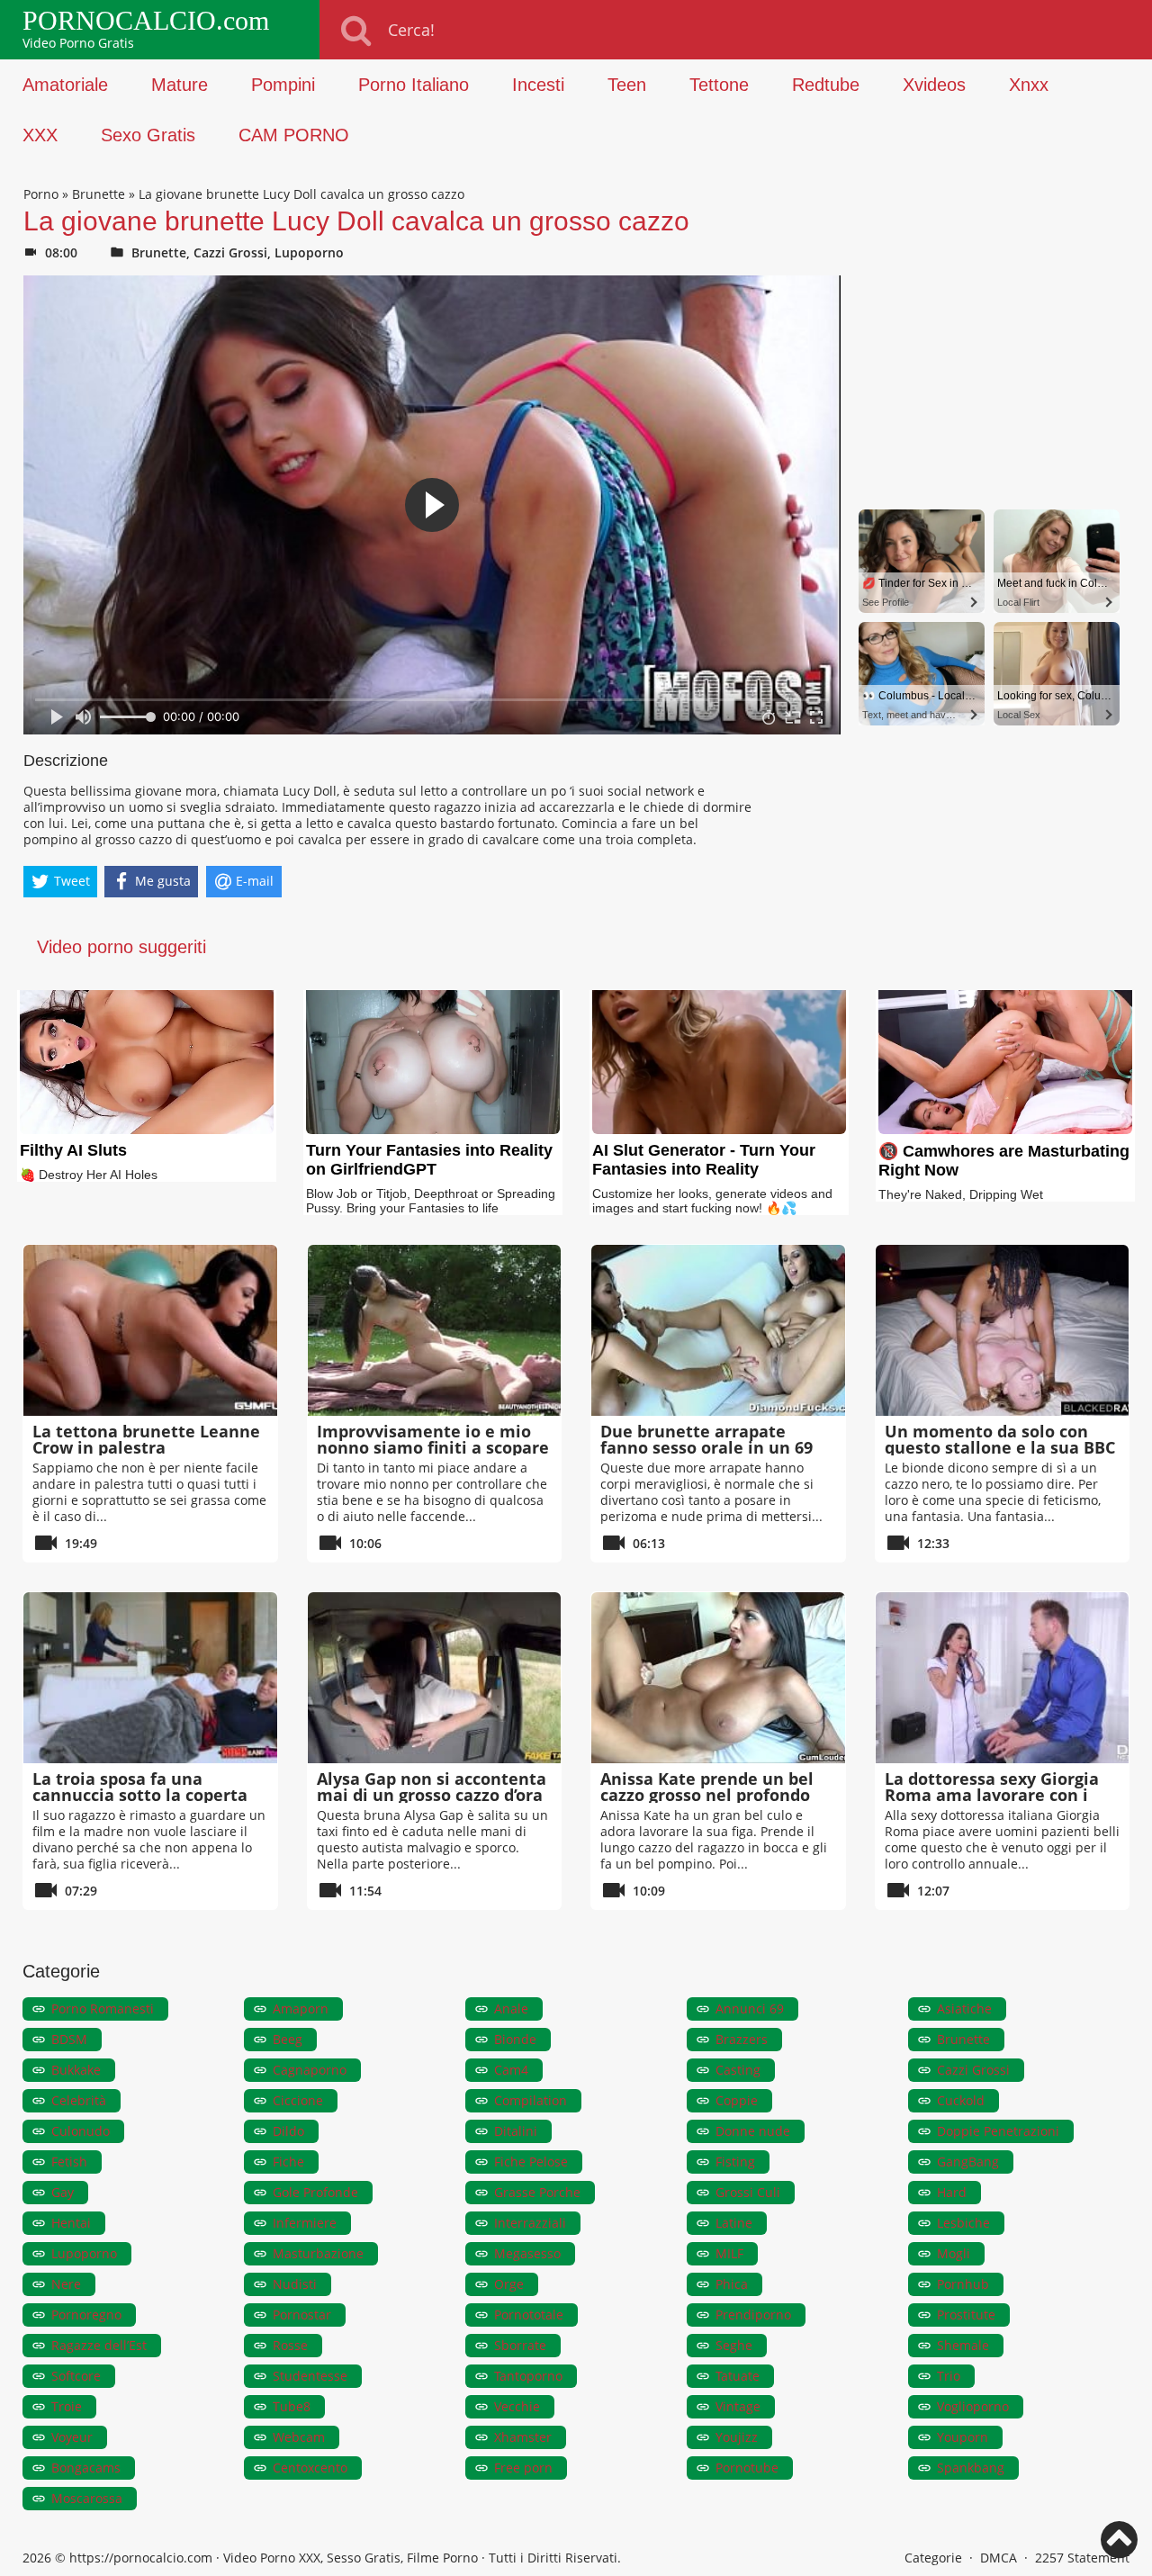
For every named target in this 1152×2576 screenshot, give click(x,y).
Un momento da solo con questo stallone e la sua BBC (1000, 1439)
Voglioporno (973, 2406)
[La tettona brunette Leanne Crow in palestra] (150, 1330)
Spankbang (971, 2468)
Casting (738, 2070)
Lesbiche (963, 2223)
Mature (180, 85)
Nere (66, 2284)
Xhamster (523, 2437)
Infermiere (305, 2223)
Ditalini (516, 2131)
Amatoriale (65, 85)
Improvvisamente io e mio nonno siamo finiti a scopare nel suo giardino (433, 1447)
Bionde (515, 2039)
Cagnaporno (310, 2070)
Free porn (523, 2468)
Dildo (288, 2131)
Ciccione (298, 2100)
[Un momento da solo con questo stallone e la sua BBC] (1003, 1330)
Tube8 (292, 2406)
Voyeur (72, 2437)
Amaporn (301, 2009)
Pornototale (529, 2315)
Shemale (963, 2345)
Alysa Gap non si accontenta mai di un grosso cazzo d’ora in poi (432, 1795)
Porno (41, 194)
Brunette (99, 194)
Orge (509, 2284)
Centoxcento (310, 2468)
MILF (729, 2253)
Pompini (283, 85)
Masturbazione (318, 2253)
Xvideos (934, 85)
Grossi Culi (748, 2192)
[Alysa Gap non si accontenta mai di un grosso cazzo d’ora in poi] (435, 1678)
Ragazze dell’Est (99, 2345)
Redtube (826, 85)
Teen (627, 85)
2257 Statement (1082, 2558)
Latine (734, 2223)
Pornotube (747, 2468)
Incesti (538, 85)
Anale (511, 2009)
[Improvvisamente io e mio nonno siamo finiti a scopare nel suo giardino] (435, 1330)
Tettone (719, 85)
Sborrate (520, 2345)
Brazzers (742, 2039)
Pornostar (302, 2315)
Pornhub (963, 2284)
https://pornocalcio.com (141, 2558)
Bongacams (86, 2468)
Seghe (734, 2345)
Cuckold (961, 2100)
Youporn (963, 2437)
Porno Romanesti (103, 2009)
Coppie (737, 2100)
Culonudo (81, 2131)
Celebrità (79, 2100)
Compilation (531, 2100)
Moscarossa (87, 2498)
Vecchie (517, 2406)
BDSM (69, 2039)
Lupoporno (309, 252)
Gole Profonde (315, 2192)
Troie (67, 2406)
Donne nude (753, 2131)
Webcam (299, 2437)
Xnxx (1029, 85)
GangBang (968, 2162)
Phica (732, 2284)
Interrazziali (530, 2223)
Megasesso (527, 2253)
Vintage (738, 2406)
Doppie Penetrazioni (998, 2131)
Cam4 (511, 2070)
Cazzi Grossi (230, 252)
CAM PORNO (294, 135)
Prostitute (966, 2315)
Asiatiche (964, 2009)
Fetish (69, 2162)
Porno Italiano (414, 85)
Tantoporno (528, 2376)
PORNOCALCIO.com (146, 21)
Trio (949, 2376)
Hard (952, 2192)
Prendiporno (753, 2315)
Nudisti (295, 2284)
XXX (40, 135)
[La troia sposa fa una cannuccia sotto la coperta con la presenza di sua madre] (150, 1678)
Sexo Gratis (148, 135)
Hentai (71, 2223)
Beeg (288, 2039)
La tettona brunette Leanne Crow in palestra (146, 1439)
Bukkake (76, 2070)
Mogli (954, 2253)
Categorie (933, 2558)
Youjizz (737, 2437)
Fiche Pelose (531, 2162)
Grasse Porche (537, 2192)
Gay (63, 2192)
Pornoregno (86, 2315)
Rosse (290, 2345)
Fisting (735, 2162)
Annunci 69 (750, 2009)
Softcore (76, 2376)
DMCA (999, 2558)
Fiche (288, 2162)
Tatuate (738, 2376)
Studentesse (310, 2376)
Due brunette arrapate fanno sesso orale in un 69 (706, 1439)
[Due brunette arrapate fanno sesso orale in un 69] (718, 1330)
